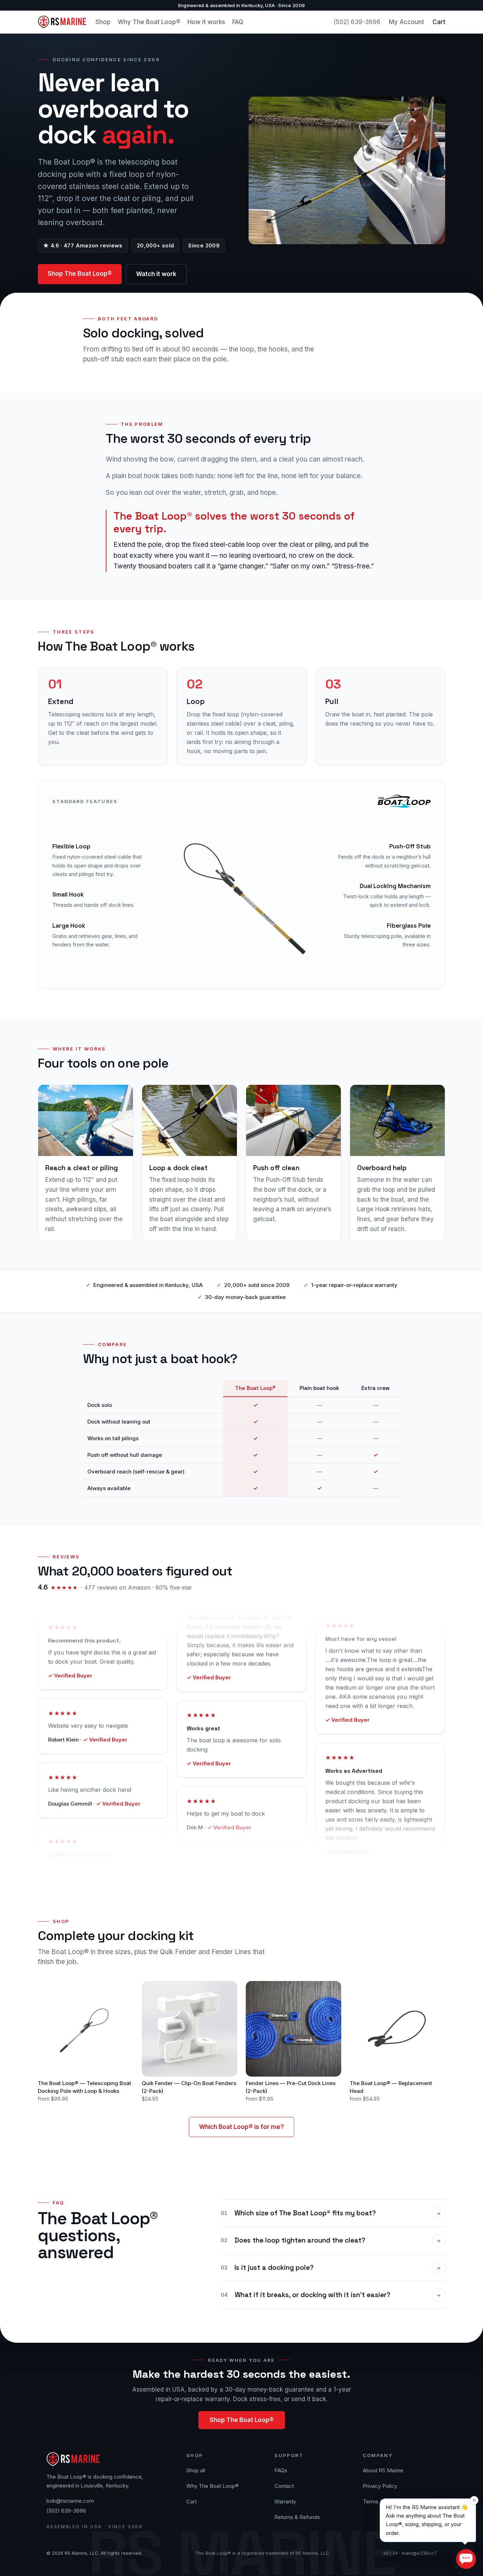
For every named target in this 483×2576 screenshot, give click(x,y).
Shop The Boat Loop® (80, 274)
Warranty (285, 2501)
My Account (406, 22)
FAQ (238, 22)
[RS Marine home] (62, 22)
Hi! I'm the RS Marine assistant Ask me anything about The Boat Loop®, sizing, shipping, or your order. (427, 2520)
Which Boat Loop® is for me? (241, 2127)
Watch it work (156, 274)
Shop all (196, 2470)
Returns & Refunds (297, 2517)
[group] (241, 1438)
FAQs (281, 2470)
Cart (439, 22)
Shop (103, 22)
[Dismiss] (474, 2500)
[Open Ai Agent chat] (466, 2559)
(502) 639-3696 (357, 22)
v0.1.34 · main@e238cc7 (410, 2553)
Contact (284, 2486)
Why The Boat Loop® (149, 22)
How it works (206, 22)
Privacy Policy (380, 2486)
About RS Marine (383, 2470)
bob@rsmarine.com (70, 2501)
